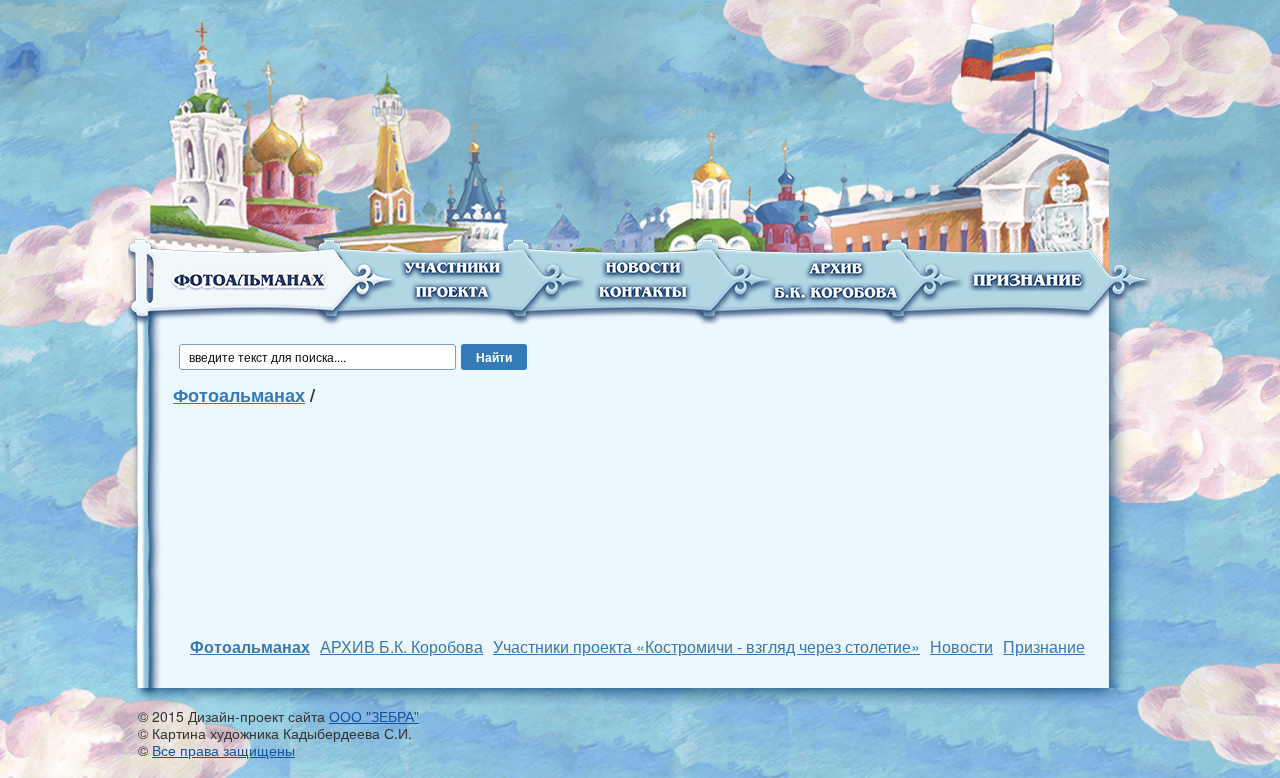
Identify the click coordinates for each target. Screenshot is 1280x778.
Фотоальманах (239, 395)
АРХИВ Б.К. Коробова (401, 646)
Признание (1044, 646)
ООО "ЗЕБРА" (374, 716)
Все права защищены (223, 750)
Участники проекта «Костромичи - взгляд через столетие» (706, 646)
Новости (961, 646)
